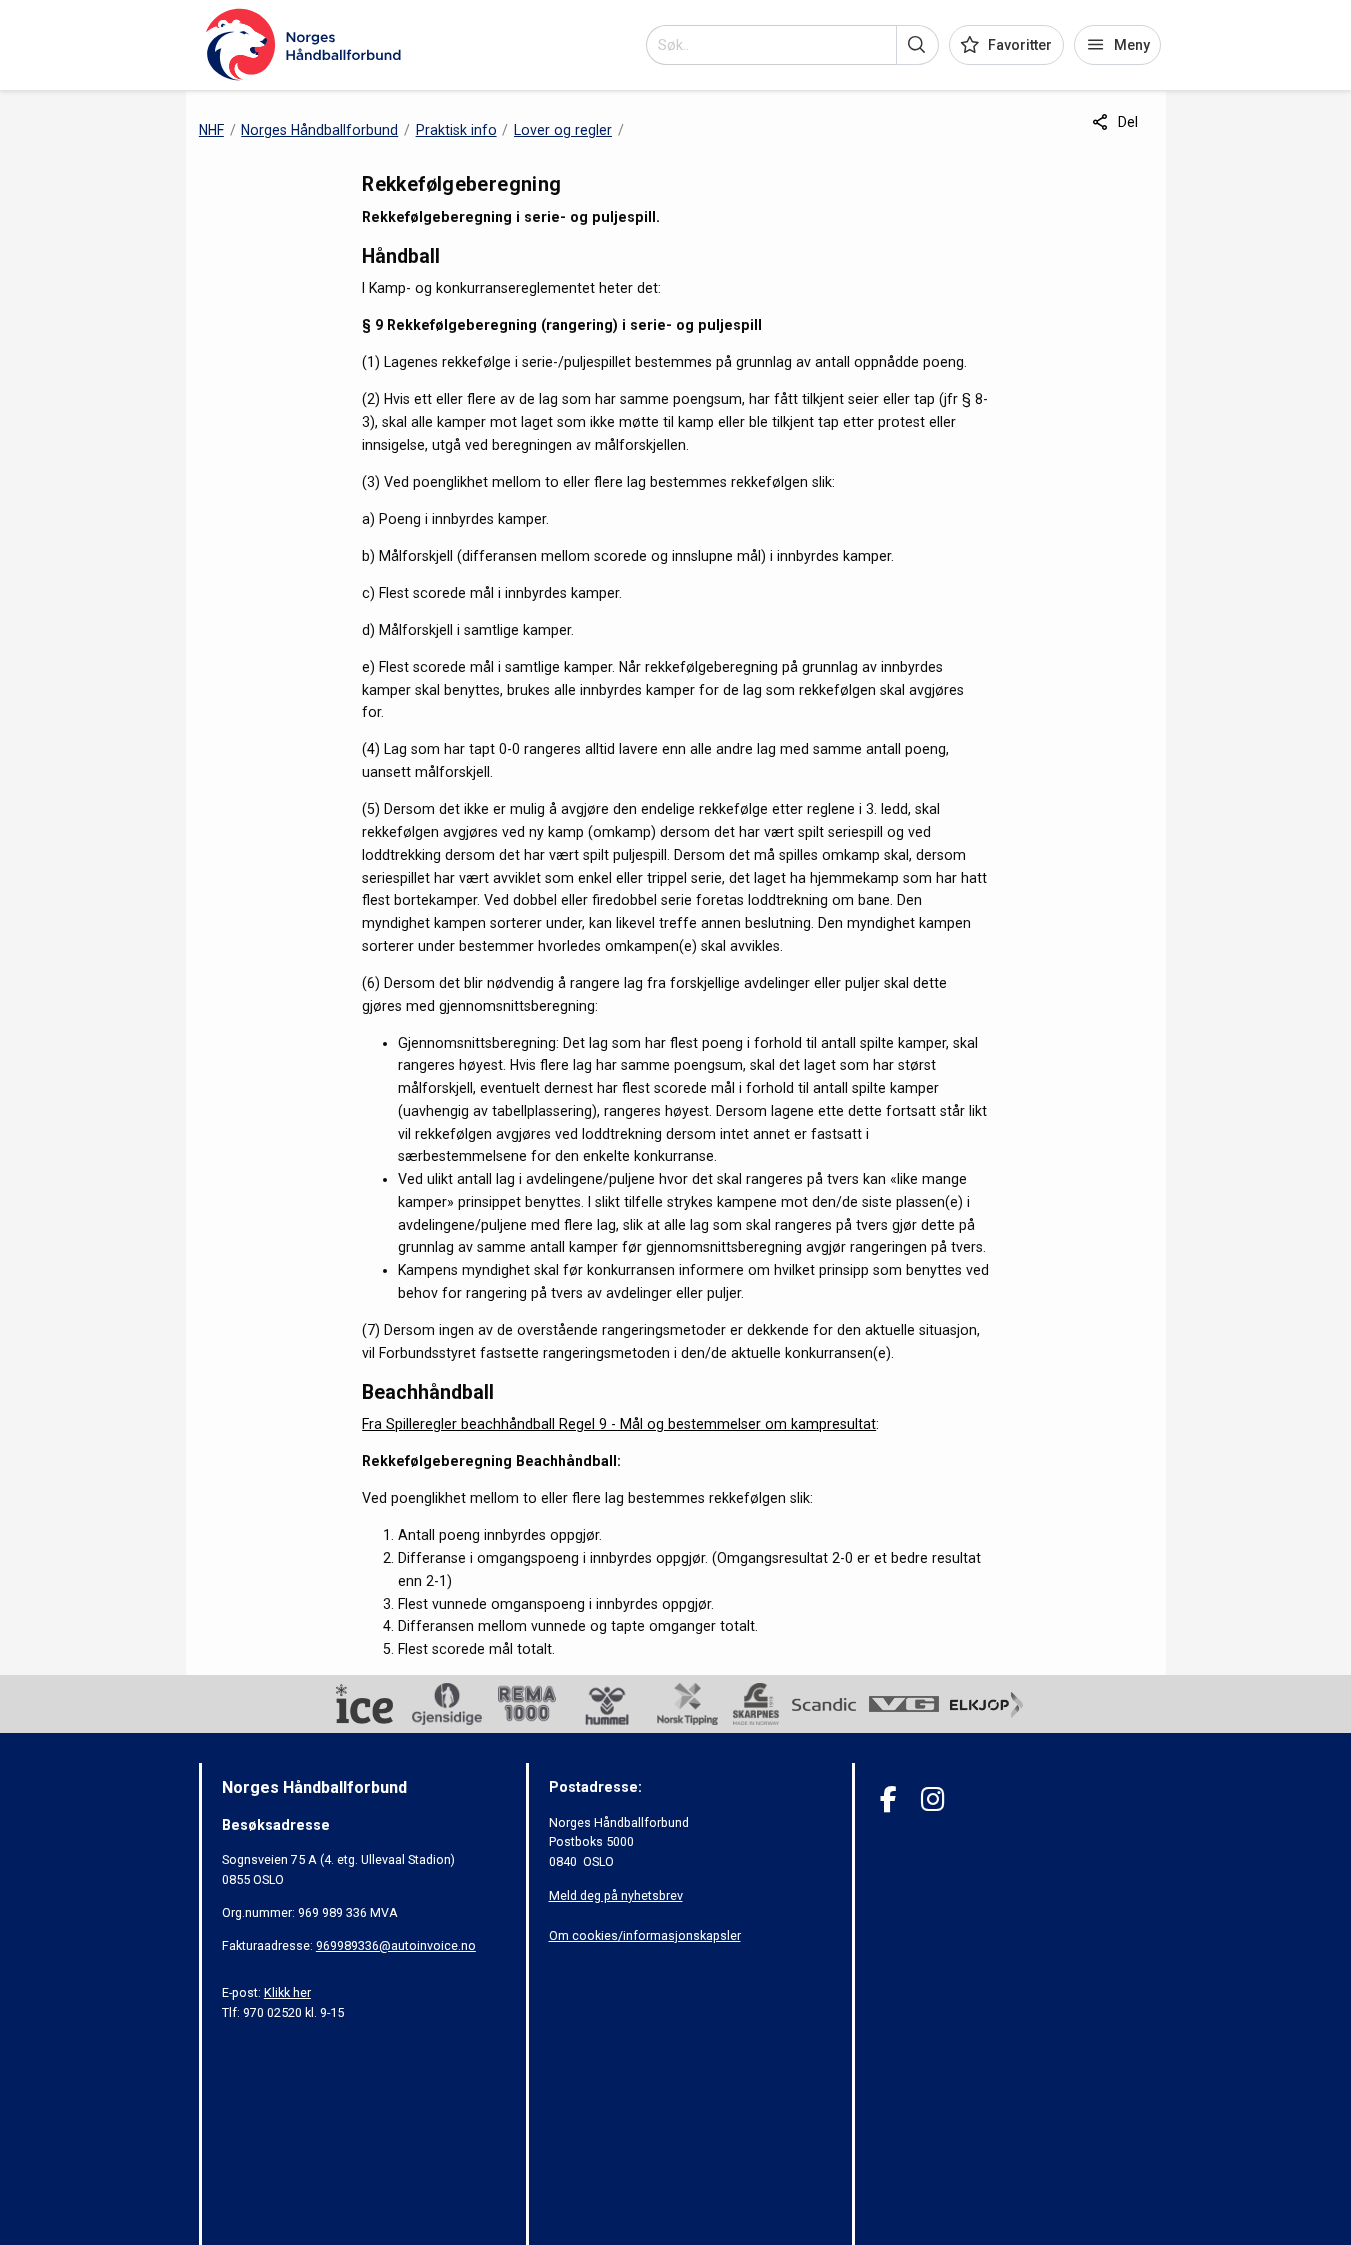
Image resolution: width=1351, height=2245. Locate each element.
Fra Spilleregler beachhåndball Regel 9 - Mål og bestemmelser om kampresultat (619, 1424)
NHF (211, 130)
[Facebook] (888, 1799)
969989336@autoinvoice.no (396, 1945)
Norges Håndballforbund (319, 130)
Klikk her (287, 1992)
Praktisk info (456, 130)
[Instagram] (932, 1799)
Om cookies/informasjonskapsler (645, 1935)
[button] (917, 45)
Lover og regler (563, 130)
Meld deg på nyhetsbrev (616, 1895)
